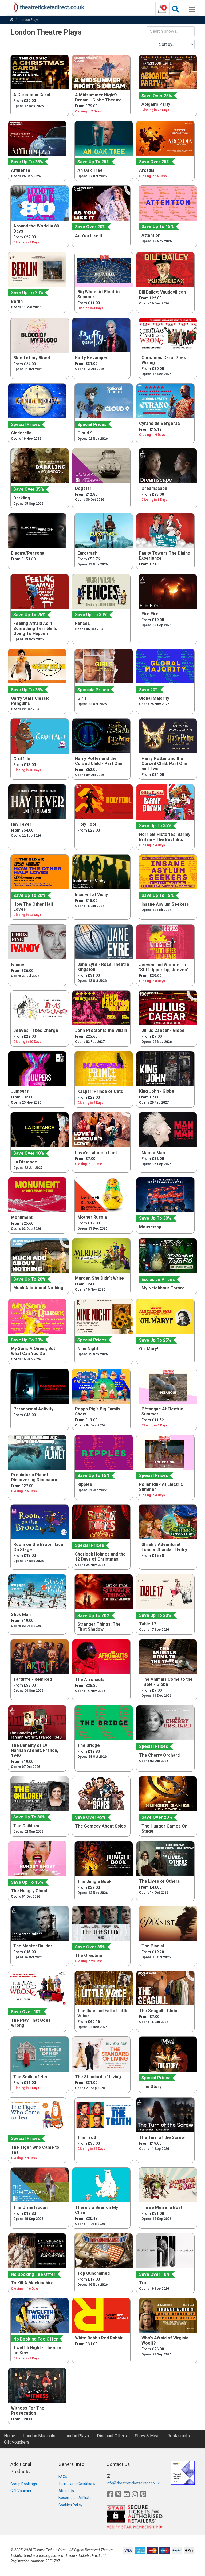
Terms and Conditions (77, 2484)
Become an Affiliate (75, 2498)
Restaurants (179, 2436)
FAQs (63, 2477)
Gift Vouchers (17, 2442)
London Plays (76, 2436)
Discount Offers (112, 2436)
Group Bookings (24, 2484)
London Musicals (39, 2436)
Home (10, 2436)
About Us (66, 2491)
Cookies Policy (70, 2505)
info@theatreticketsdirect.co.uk (133, 2483)
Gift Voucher (21, 2491)
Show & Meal (147, 2436)
